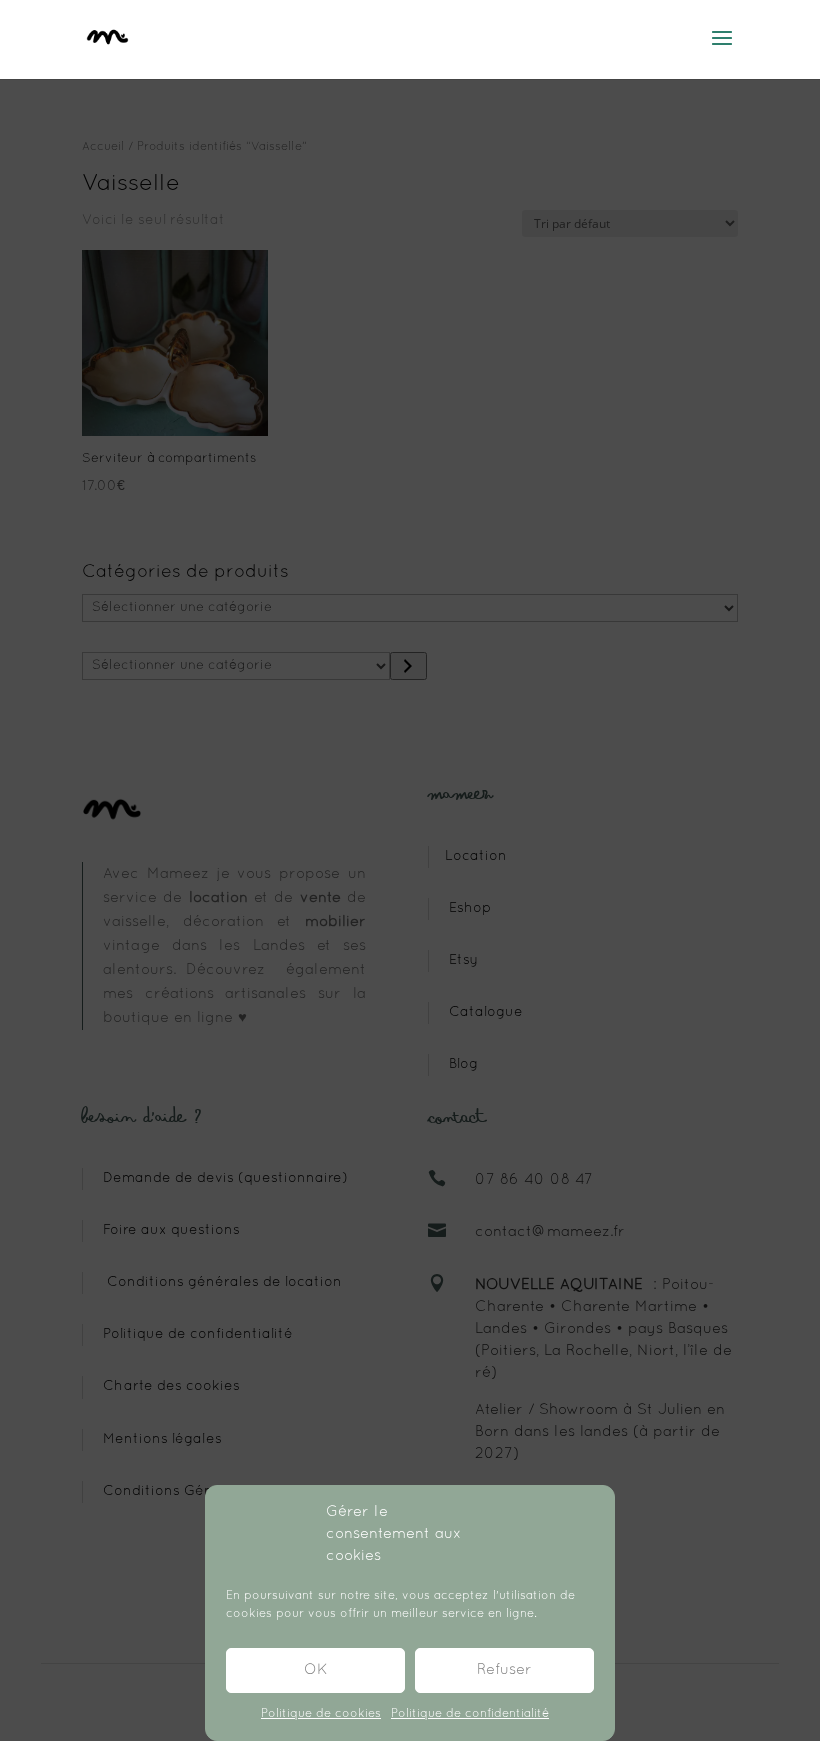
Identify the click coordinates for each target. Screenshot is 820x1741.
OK (316, 1670)
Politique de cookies (321, 1714)
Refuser (504, 1670)
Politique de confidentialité (470, 1714)
